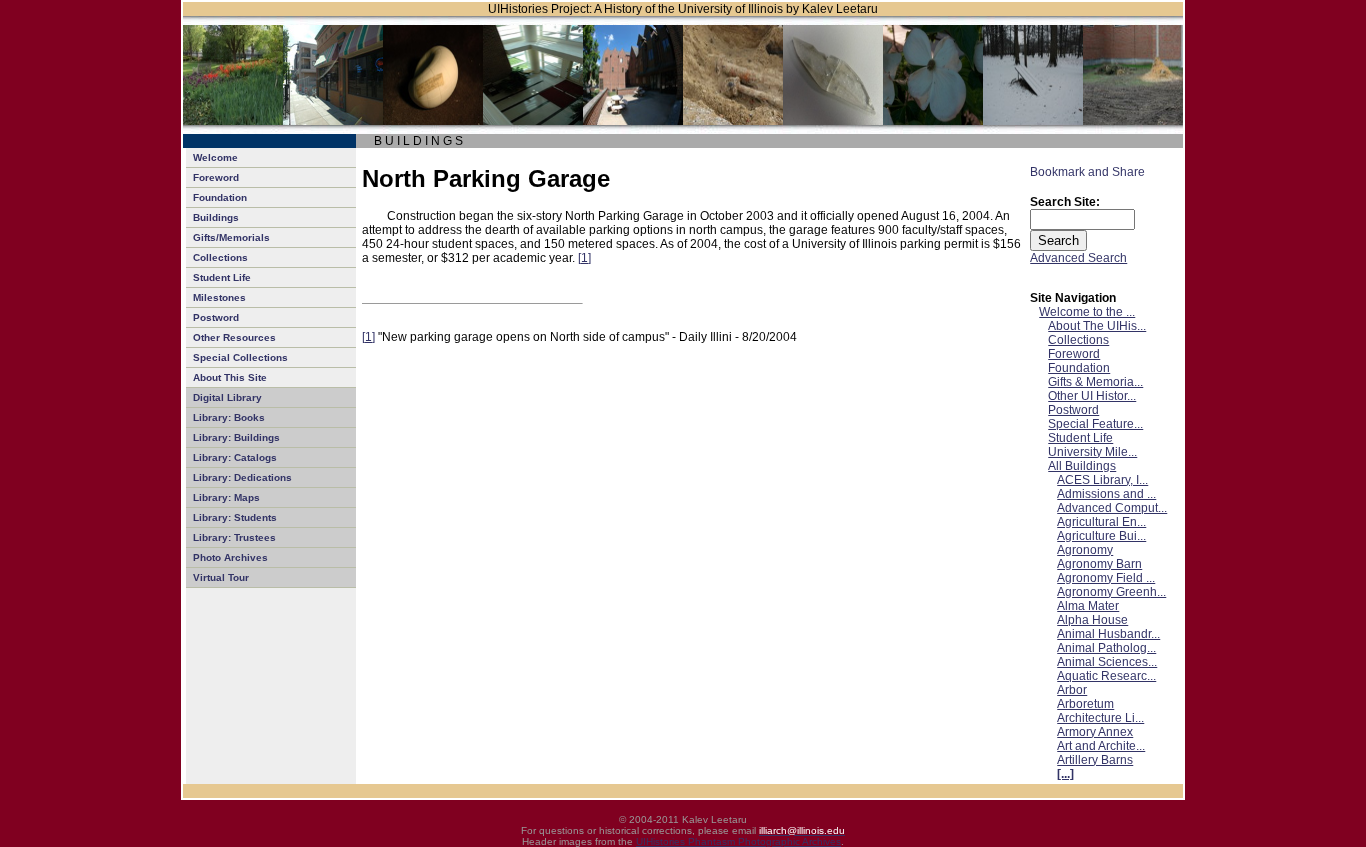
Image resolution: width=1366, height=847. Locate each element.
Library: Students (235, 517)
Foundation (220, 197)
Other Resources (234, 337)
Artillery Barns (1095, 760)
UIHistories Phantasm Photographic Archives (738, 841)
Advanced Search (1078, 258)
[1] (584, 258)
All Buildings (1082, 466)
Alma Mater (1088, 606)
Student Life (222, 277)
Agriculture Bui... (1101, 536)
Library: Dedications (242, 477)
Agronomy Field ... (1106, 578)
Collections (220, 257)
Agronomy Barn (1099, 564)
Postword (216, 317)
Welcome (215, 157)
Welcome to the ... (1087, 312)
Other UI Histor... (1092, 396)
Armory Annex (1095, 732)
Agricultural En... (1101, 522)
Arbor (1072, 690)
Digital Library (227, 397)
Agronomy (1085, 550)
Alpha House (1092, 620)
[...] (1065, 774)
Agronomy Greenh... (1111, 592)
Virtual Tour (221, 577)
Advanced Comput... (1112, 508)
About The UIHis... (1097, 326)
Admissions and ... (1106, 494)
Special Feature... (1095, 424)
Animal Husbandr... (1108, 634)
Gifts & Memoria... (1095, 382)
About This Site (230, 377)
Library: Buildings (236, 437)
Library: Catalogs (235, 457)
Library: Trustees (234, 537)
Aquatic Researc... (1106, 676)
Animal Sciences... (1107, 662)
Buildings (216, 217)
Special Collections (240, 357)
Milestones (219, 297)
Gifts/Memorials (231, 237)
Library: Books (229, 417)
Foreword (216, 177)
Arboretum (1085, 704)
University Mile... (1092, 452)
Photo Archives (230, 557)
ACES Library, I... (1102, 480)
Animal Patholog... (1106, 648)
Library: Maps (226, 497)
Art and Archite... (1101, 746)
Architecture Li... (1100, 718)
